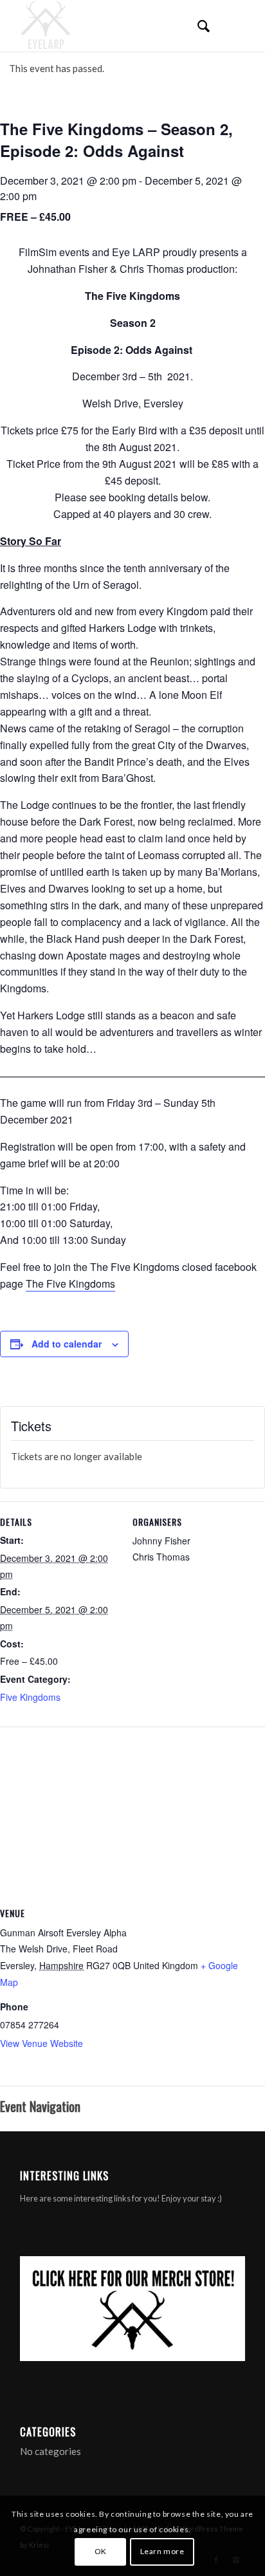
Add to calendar (67, 1344)
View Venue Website (41, 2043)
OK (101, 2551)
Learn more (162, 2551)
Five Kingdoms (30, 1697)
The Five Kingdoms (70, 1283)
